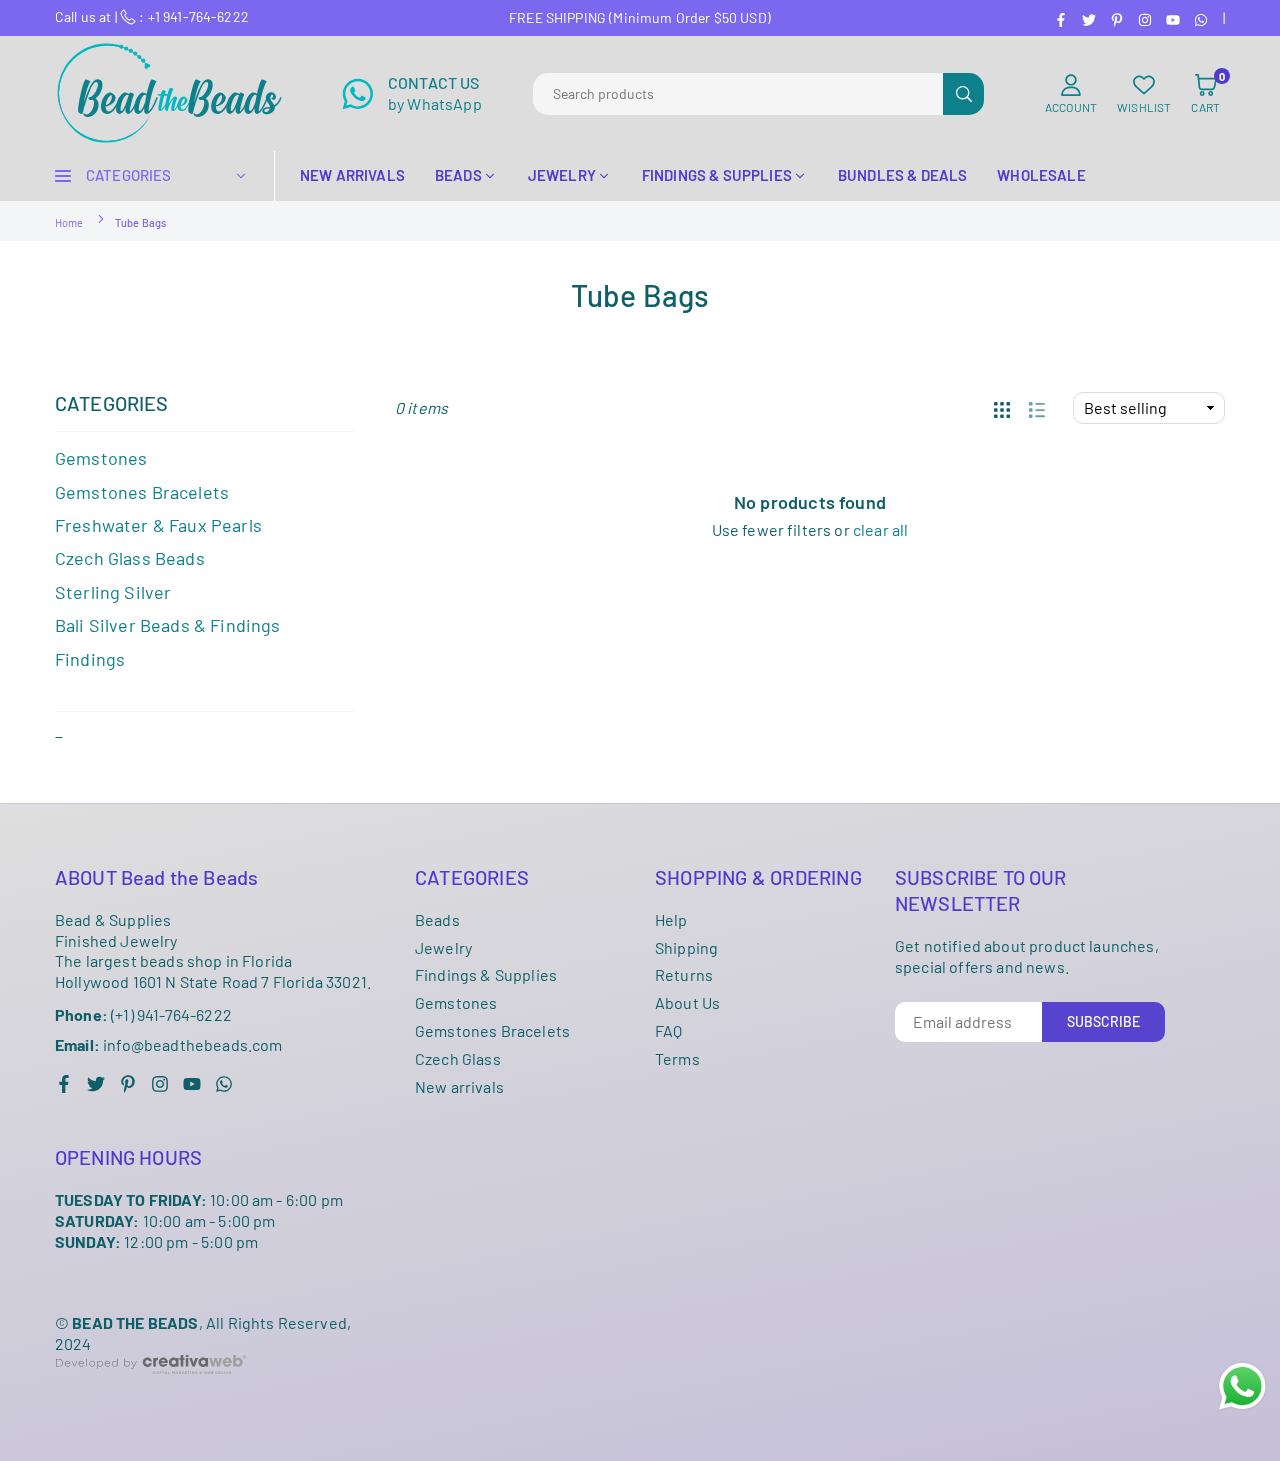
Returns (684, 974)
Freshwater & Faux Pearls (158, 525)
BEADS (458, 175)
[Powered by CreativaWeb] (151, 1389)
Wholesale (1041, 175)
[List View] (1037, 408)
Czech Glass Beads (130, 558)
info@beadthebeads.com (169, 1045)
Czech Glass (458, 1058)
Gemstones (101, 458)
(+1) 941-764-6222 (143, 1014)
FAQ (668, 1030)
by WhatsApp (435, 93)
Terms (677, 1058)
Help (671, 919)
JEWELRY (562, 175)
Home (69, 222)
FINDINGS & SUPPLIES (717, 175)
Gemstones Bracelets (492, 1030)
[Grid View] (1002, 408)
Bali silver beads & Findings (167, 625)
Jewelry (443, 947)
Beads (437, 919)
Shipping (686, 947)
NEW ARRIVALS (352, 175)
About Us (687, 1002)
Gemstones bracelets (142, 492)
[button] (1205, 94)
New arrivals (459, 1086)
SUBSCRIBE (1103, 1021)
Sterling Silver (113, 592)
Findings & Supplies (486, 974)
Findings (90, 659)
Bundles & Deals (902, 175)
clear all (880, 529)
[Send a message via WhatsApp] (1242, 1386)
